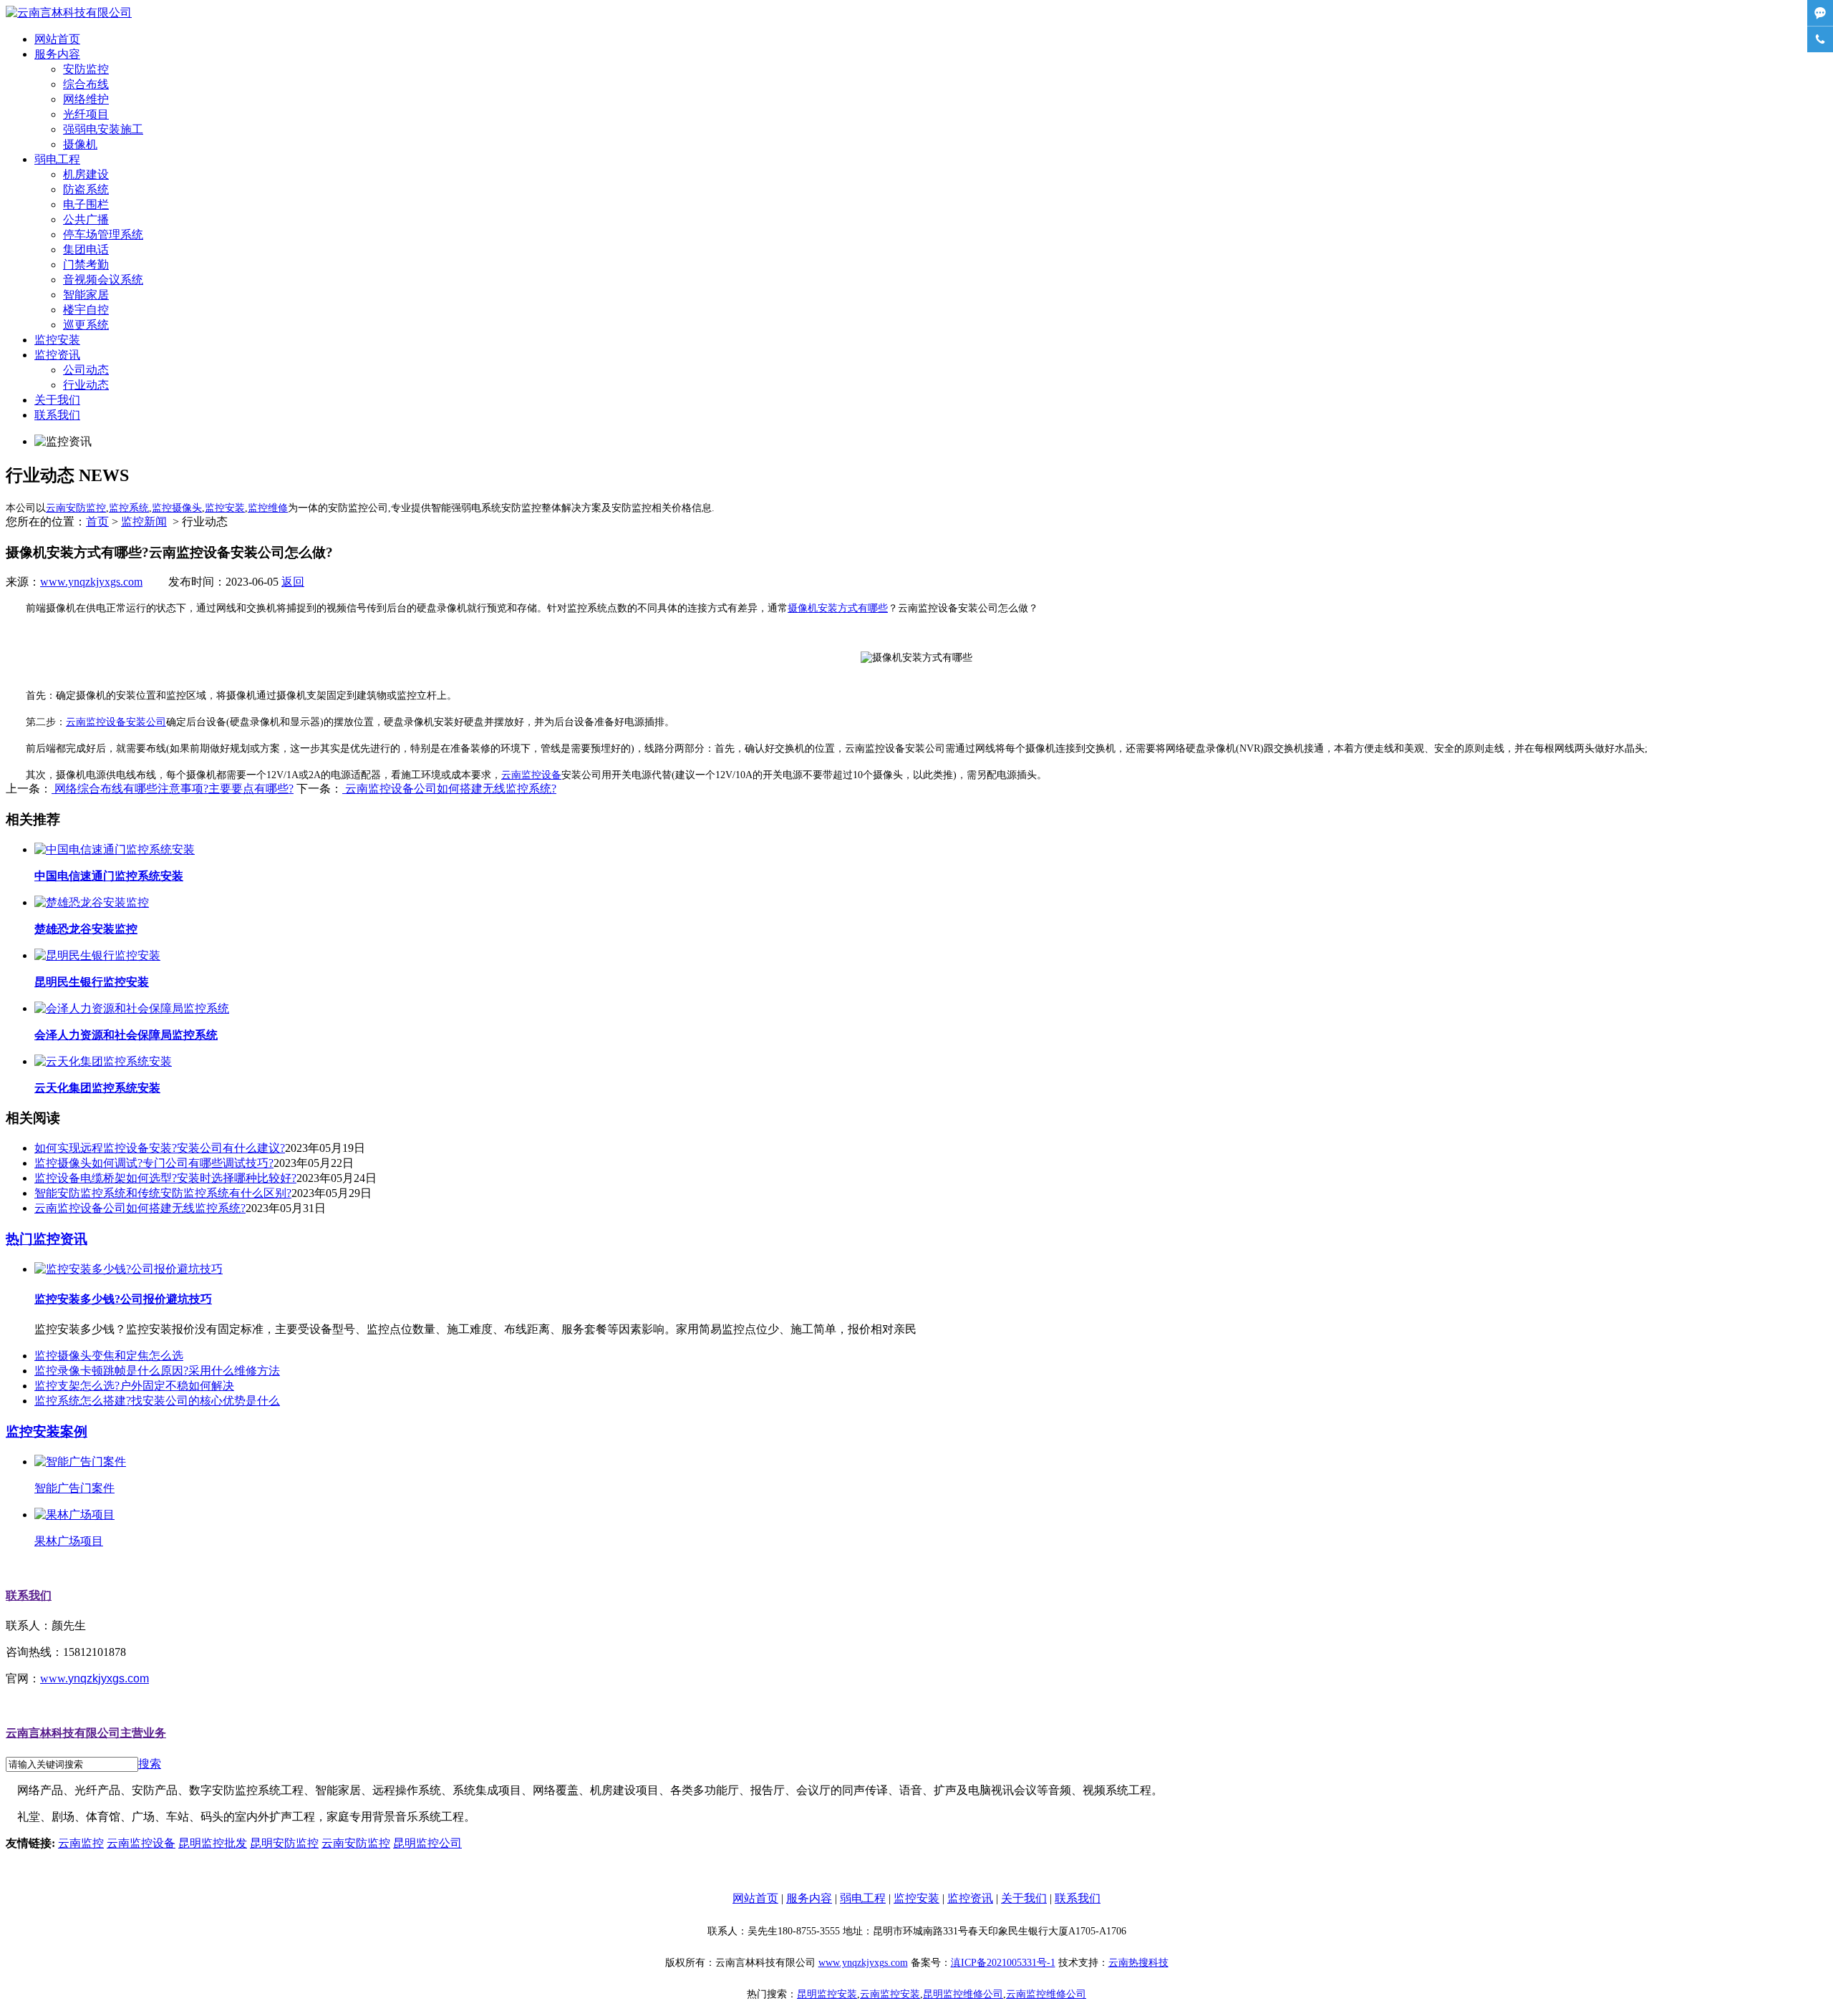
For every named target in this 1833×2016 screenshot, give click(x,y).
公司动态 (86, 370)
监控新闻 (144, 522)
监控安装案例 (47, 1431)
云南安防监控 (356, 1843)
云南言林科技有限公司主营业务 (86, 1733)
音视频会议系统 (103, 280)
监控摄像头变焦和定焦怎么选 (109, 1356)
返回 (293, 582)
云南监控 (81, 1843)
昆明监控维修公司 (963, 1994)
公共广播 (86, 219)
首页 (97, 522)
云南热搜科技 (1138, 1963)
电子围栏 (86, 204)
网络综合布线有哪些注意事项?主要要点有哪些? (173, 789)
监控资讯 (57, 355)
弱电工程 (57, 159)
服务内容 (57, 54)
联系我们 (57, 415)
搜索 (150, 1764)
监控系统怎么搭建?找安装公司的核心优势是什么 (157, 1401)
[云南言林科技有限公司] (69, 13)
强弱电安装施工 (103, 129)
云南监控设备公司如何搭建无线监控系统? (449, 789)
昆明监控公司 (427, 1843)
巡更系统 (86, 325)
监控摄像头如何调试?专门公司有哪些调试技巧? (154, 1163)
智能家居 (86, 295)
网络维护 (86, 99)
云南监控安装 (890, 1994)
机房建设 (86, 174)
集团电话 (86, 249)
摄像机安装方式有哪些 (838, 608)
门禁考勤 (86, 265)
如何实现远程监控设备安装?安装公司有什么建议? (160, 1148)
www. (95, 1678)
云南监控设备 (531, 775)
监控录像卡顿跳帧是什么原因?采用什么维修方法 (157, 1371)
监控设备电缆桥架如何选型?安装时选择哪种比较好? (165, 1178)
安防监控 (86, 69)
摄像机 (80, 144)
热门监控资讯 (47, 1239)
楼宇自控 (86, 310)
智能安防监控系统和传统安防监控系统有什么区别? (163, 1193)
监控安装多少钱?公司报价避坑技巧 (123, 1299)
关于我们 (57, 400)
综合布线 (86, 84)
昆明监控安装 (827, 1994)
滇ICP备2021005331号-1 (1003, 1963)
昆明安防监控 (284, 1843)
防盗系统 (86, 189)
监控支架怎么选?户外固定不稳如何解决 (134, 1386)
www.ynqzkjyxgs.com (91, 582)
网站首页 (57, 39)
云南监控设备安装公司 (116, 722)
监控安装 (57, 340)
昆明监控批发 (213, 1843)
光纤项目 (86, 114)
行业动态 (86, 385)
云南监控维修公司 (1046, 1994)
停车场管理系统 (103, 234)
